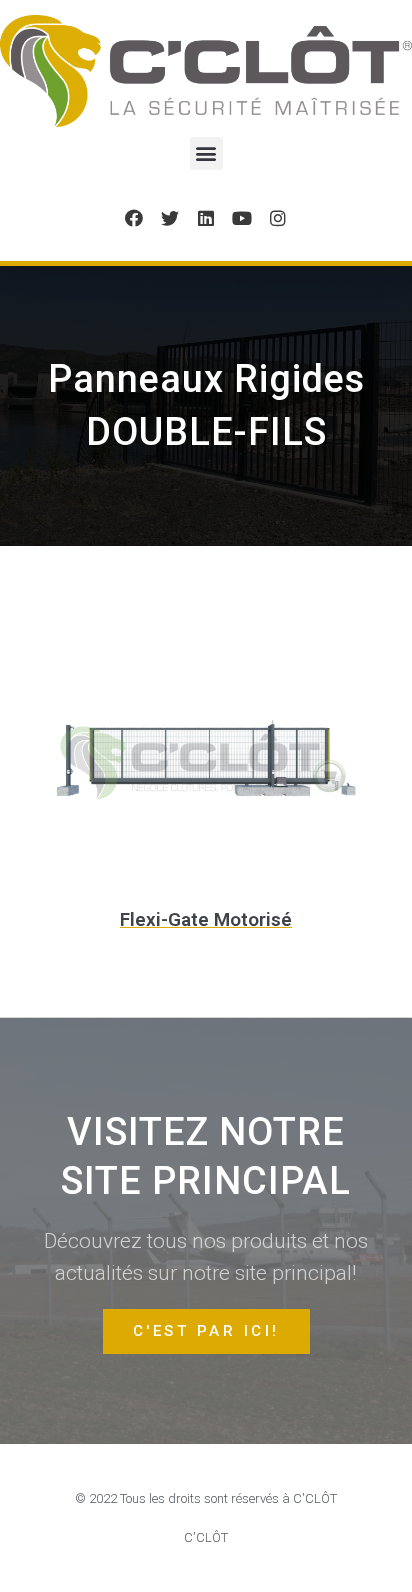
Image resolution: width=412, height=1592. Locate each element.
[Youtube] (242, 218)
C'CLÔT (206, 1537)
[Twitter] (170, 218)
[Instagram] (278, 218)
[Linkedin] (206, 218)
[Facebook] (134, 218)
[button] (206, 153)
